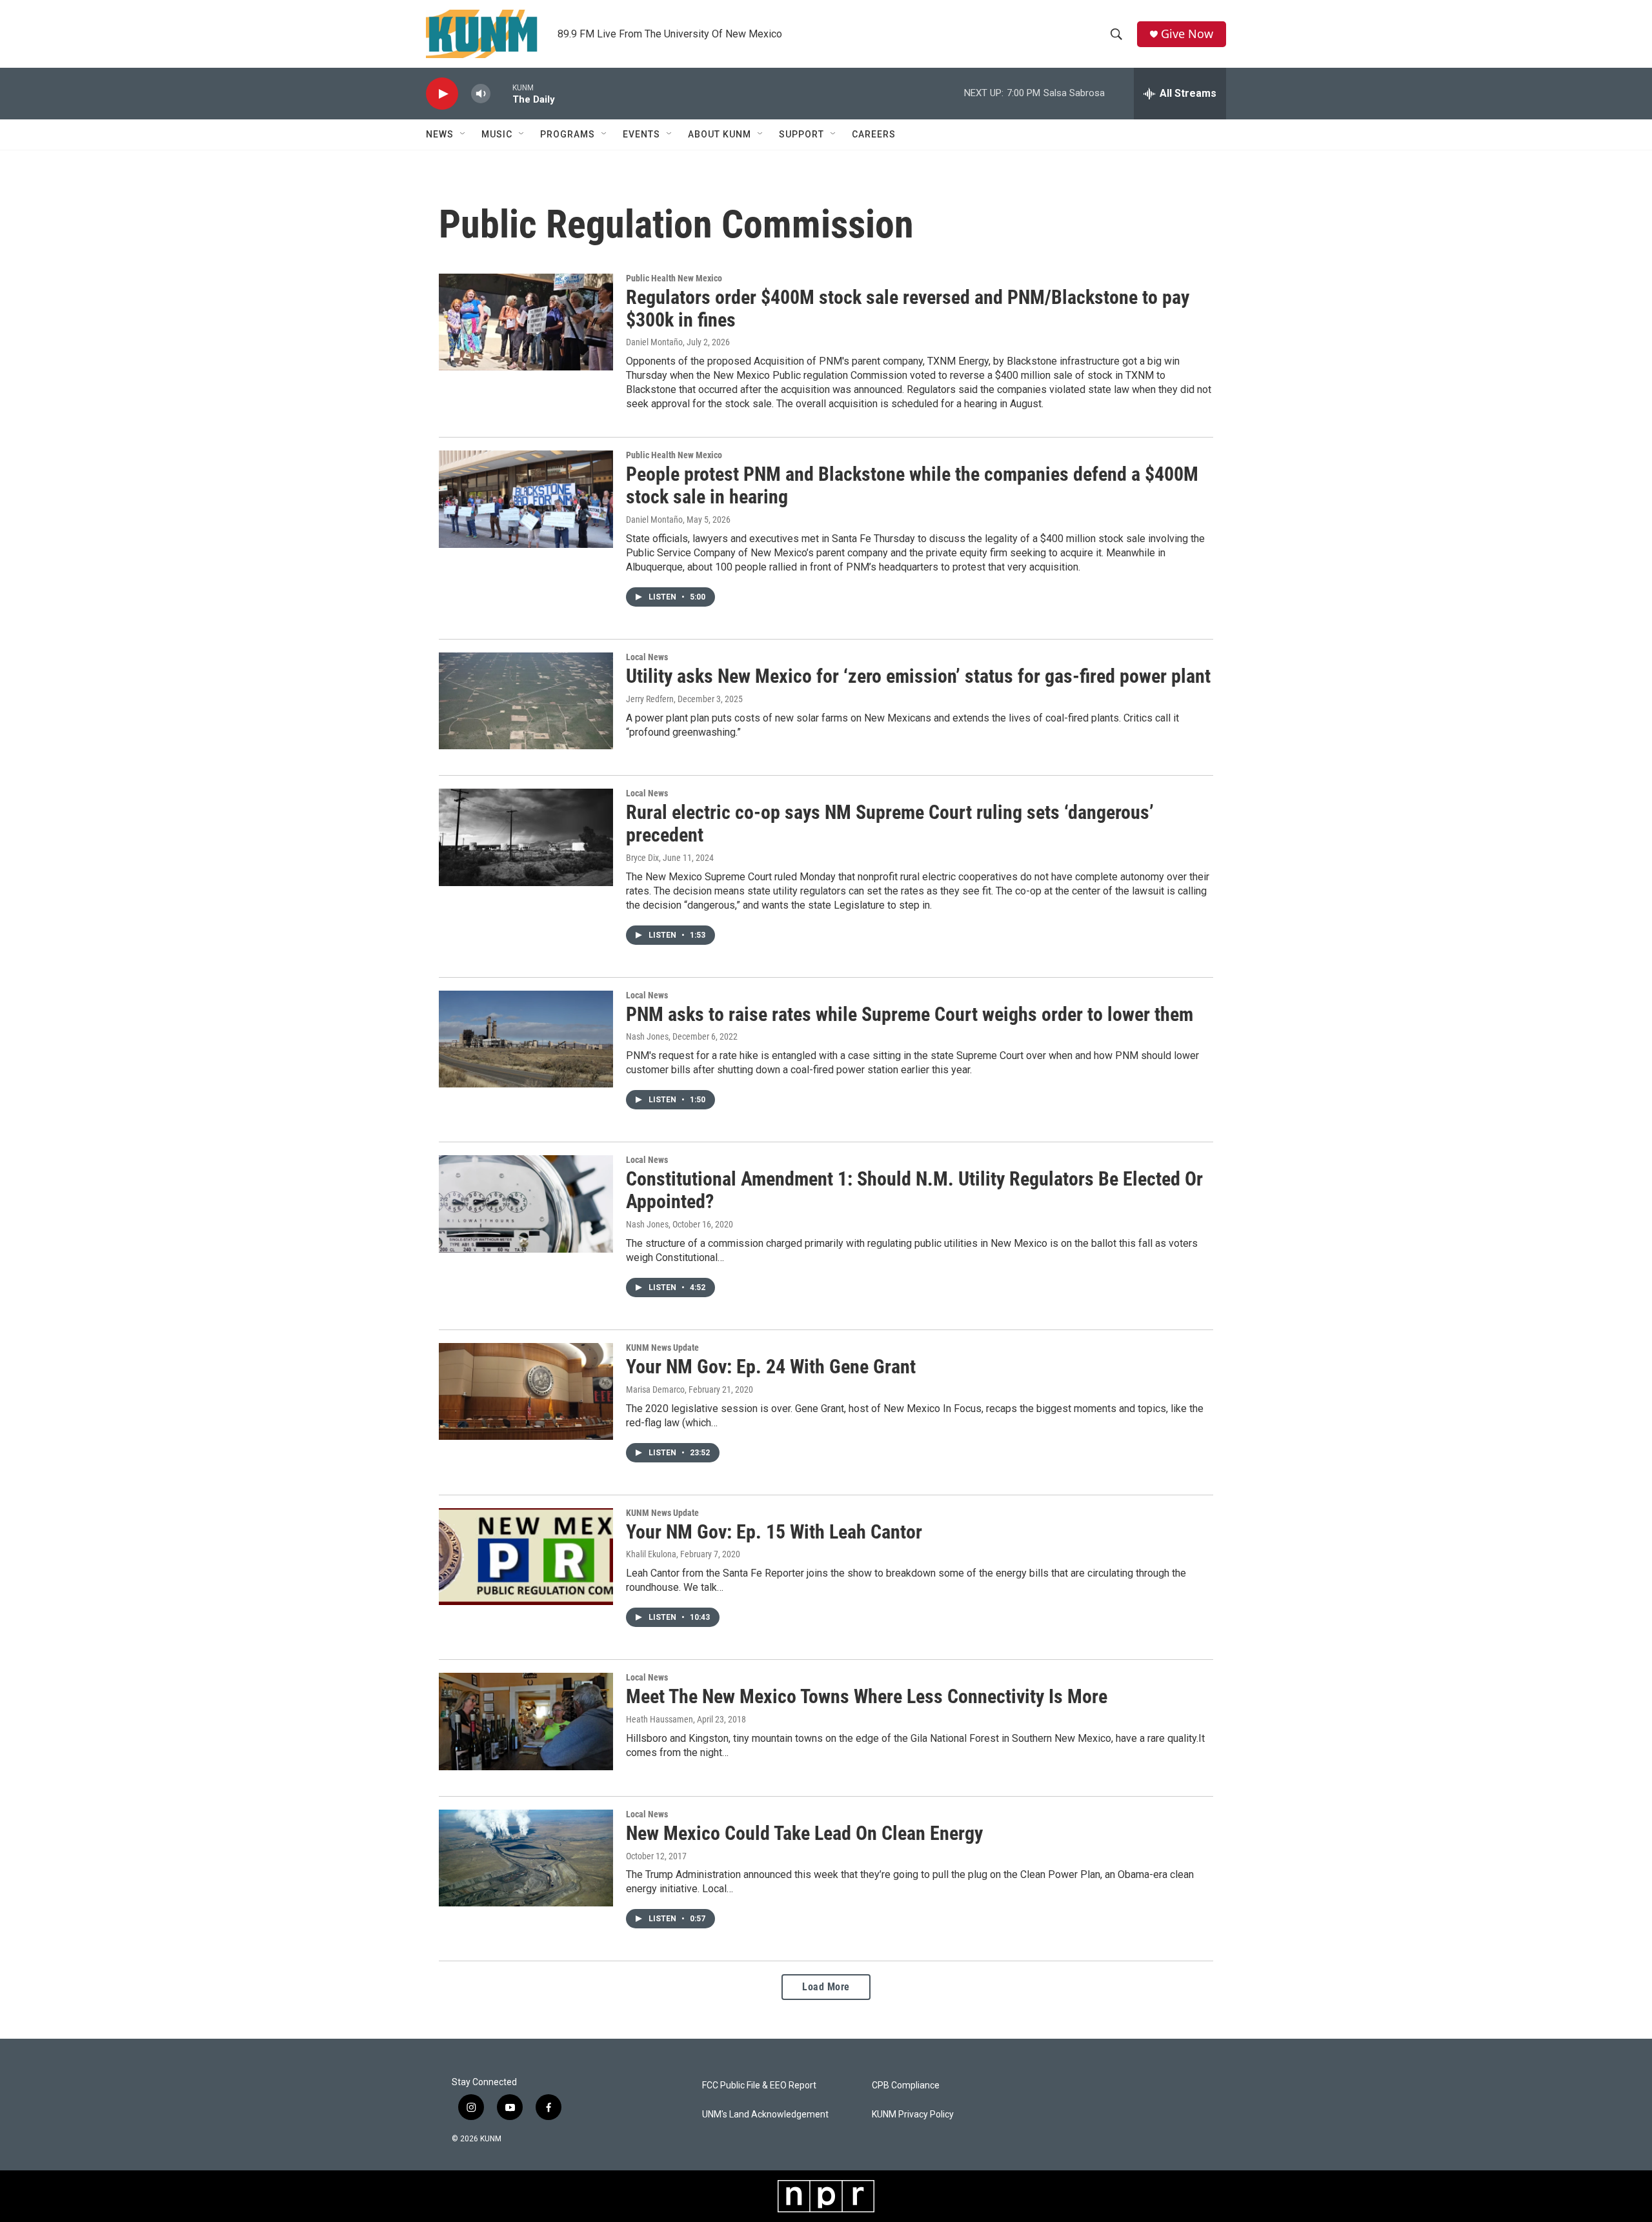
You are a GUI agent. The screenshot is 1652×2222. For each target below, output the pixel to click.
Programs (568, 134)
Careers (874, 134)
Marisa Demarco (655, 1389)
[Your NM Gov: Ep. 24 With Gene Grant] (526, 1391)
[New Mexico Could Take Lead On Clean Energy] (526, 1858)
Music (497, 134)
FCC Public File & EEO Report (759, 2086)
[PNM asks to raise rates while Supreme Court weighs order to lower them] (526, 1039)
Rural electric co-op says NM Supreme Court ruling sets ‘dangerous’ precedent (890, 823)
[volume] (481, 94)
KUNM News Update (662, 1348)
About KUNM (720, 134)
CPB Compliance (906, 2086)
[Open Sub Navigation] (463, 134)
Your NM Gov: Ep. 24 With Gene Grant (771, 1367)
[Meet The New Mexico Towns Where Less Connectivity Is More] (526, 1721)
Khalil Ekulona (651, 1554)
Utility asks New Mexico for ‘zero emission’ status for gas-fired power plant (918, 676)
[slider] (501, 93)
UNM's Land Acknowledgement (765, 2115)
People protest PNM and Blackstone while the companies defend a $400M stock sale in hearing (912, 485)
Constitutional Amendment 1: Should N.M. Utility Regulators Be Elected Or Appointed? (914, 1190)
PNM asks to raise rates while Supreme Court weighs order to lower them (910, 1014)
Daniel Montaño (654, 342)
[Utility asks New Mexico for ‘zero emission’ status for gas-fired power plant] (526, 701)
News (440, 134)
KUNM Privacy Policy (913, 2115)
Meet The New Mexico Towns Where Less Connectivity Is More (867, 1696)
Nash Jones (647, 1036)
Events (641, 134)
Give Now (1187, 34)
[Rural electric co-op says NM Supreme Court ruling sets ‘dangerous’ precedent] (526, 837)
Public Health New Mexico (674, 278)
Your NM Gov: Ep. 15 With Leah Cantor (774, 1532)
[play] (442, 94)
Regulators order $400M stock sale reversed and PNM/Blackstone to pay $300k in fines (908, 308)
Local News (647, 657)
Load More (826, 1987)
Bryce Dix (642, 858)
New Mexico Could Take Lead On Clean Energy (804, 1833)
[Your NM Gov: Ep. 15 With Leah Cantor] (526, 1557)
